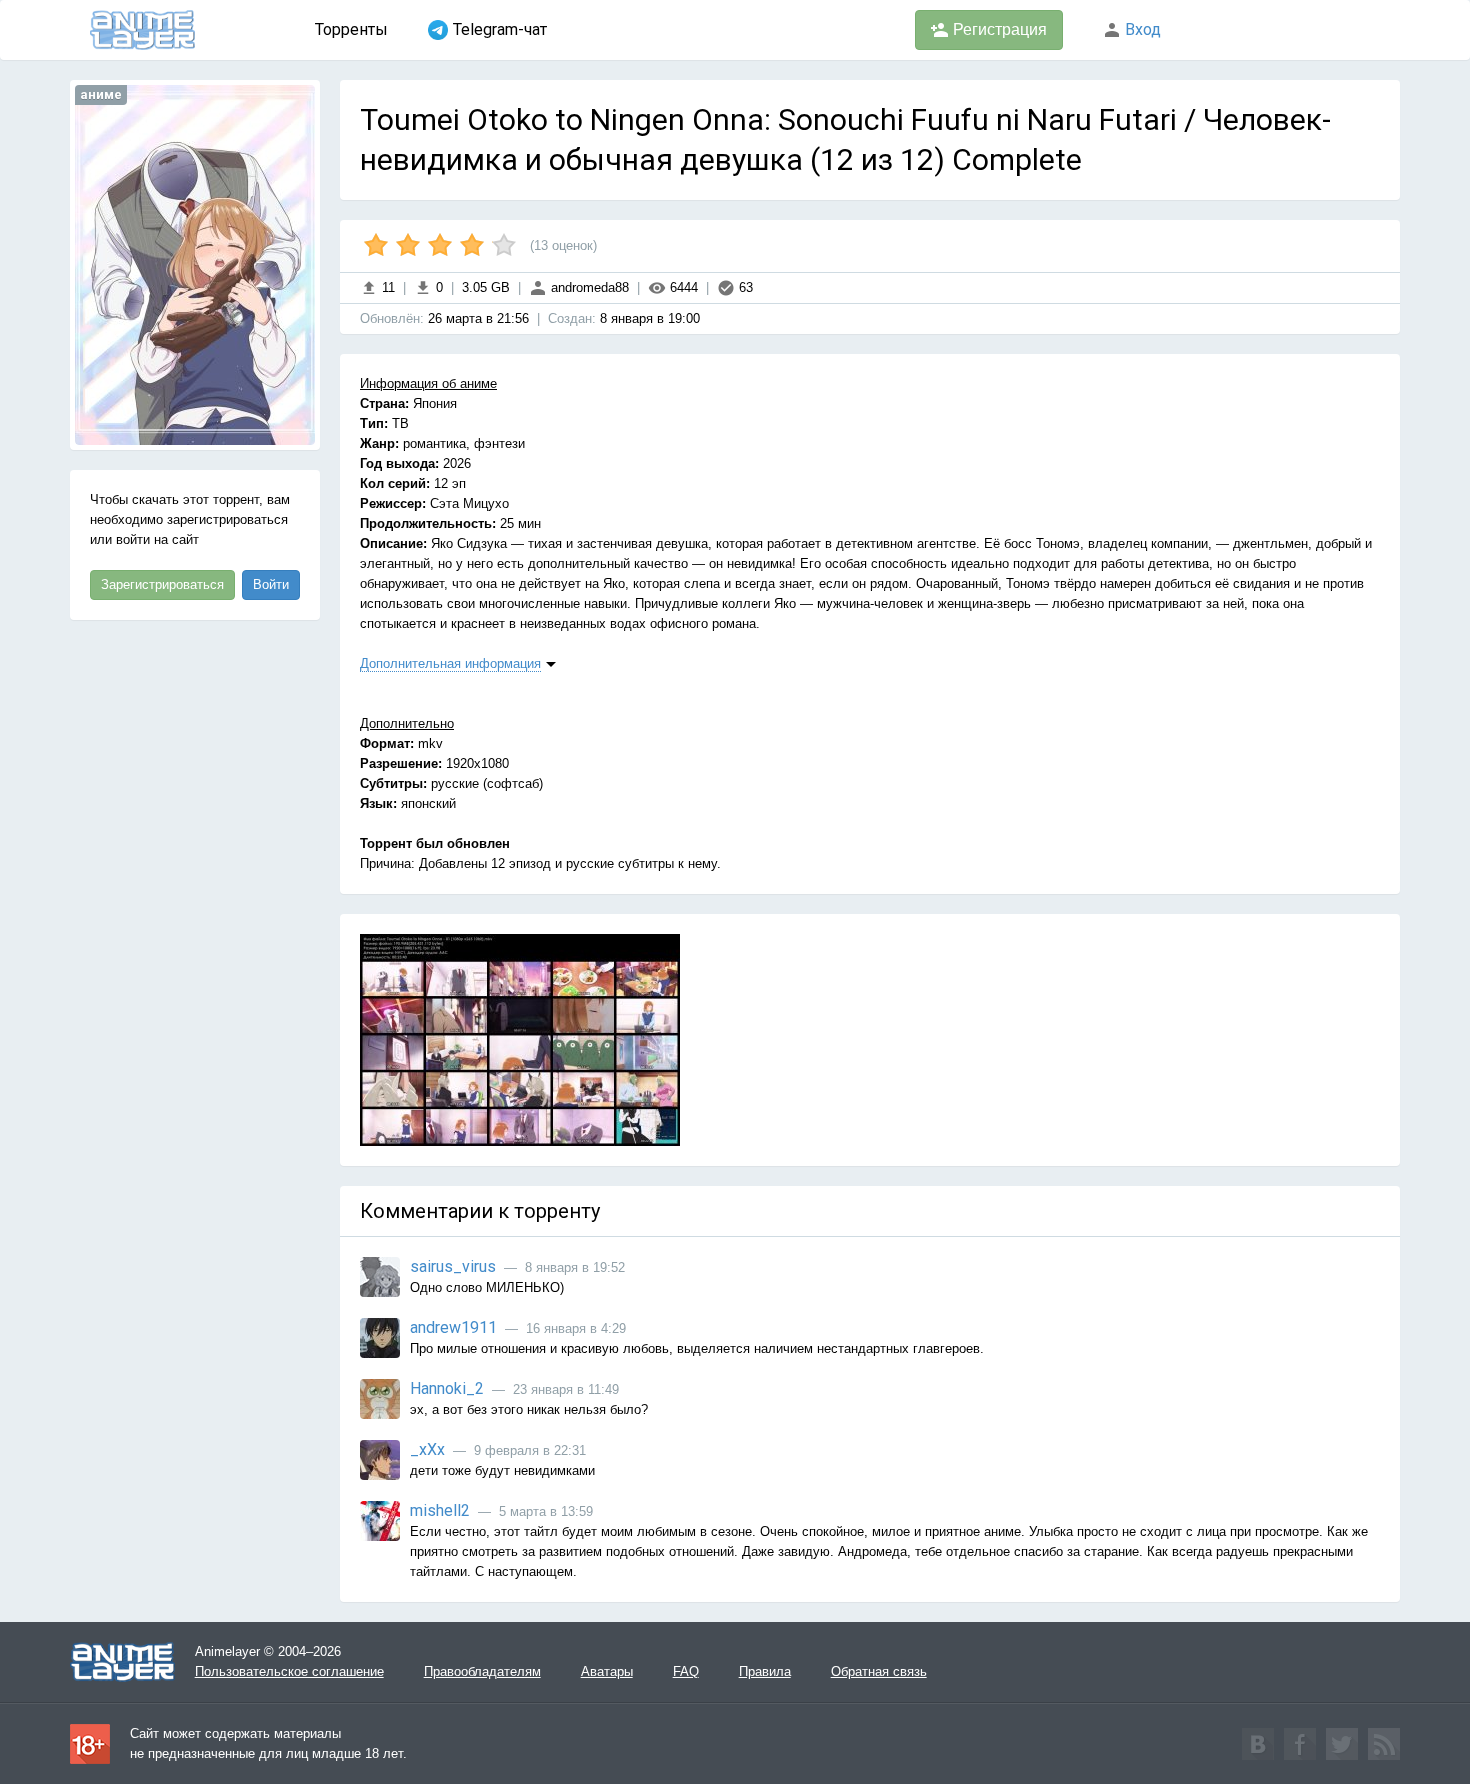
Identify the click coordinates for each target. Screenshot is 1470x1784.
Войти (271, 584)
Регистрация (998, 29)
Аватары (607, 1671)
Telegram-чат (500, 29)
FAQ (686, 1671)
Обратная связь (879, 1671)
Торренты (351, 29)
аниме (101, 94)
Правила (765, 1671)
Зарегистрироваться (162, 584)
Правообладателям (482, 1671)
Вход (1141, 29)
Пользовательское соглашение (289, 1671)
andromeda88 (588, 287)
